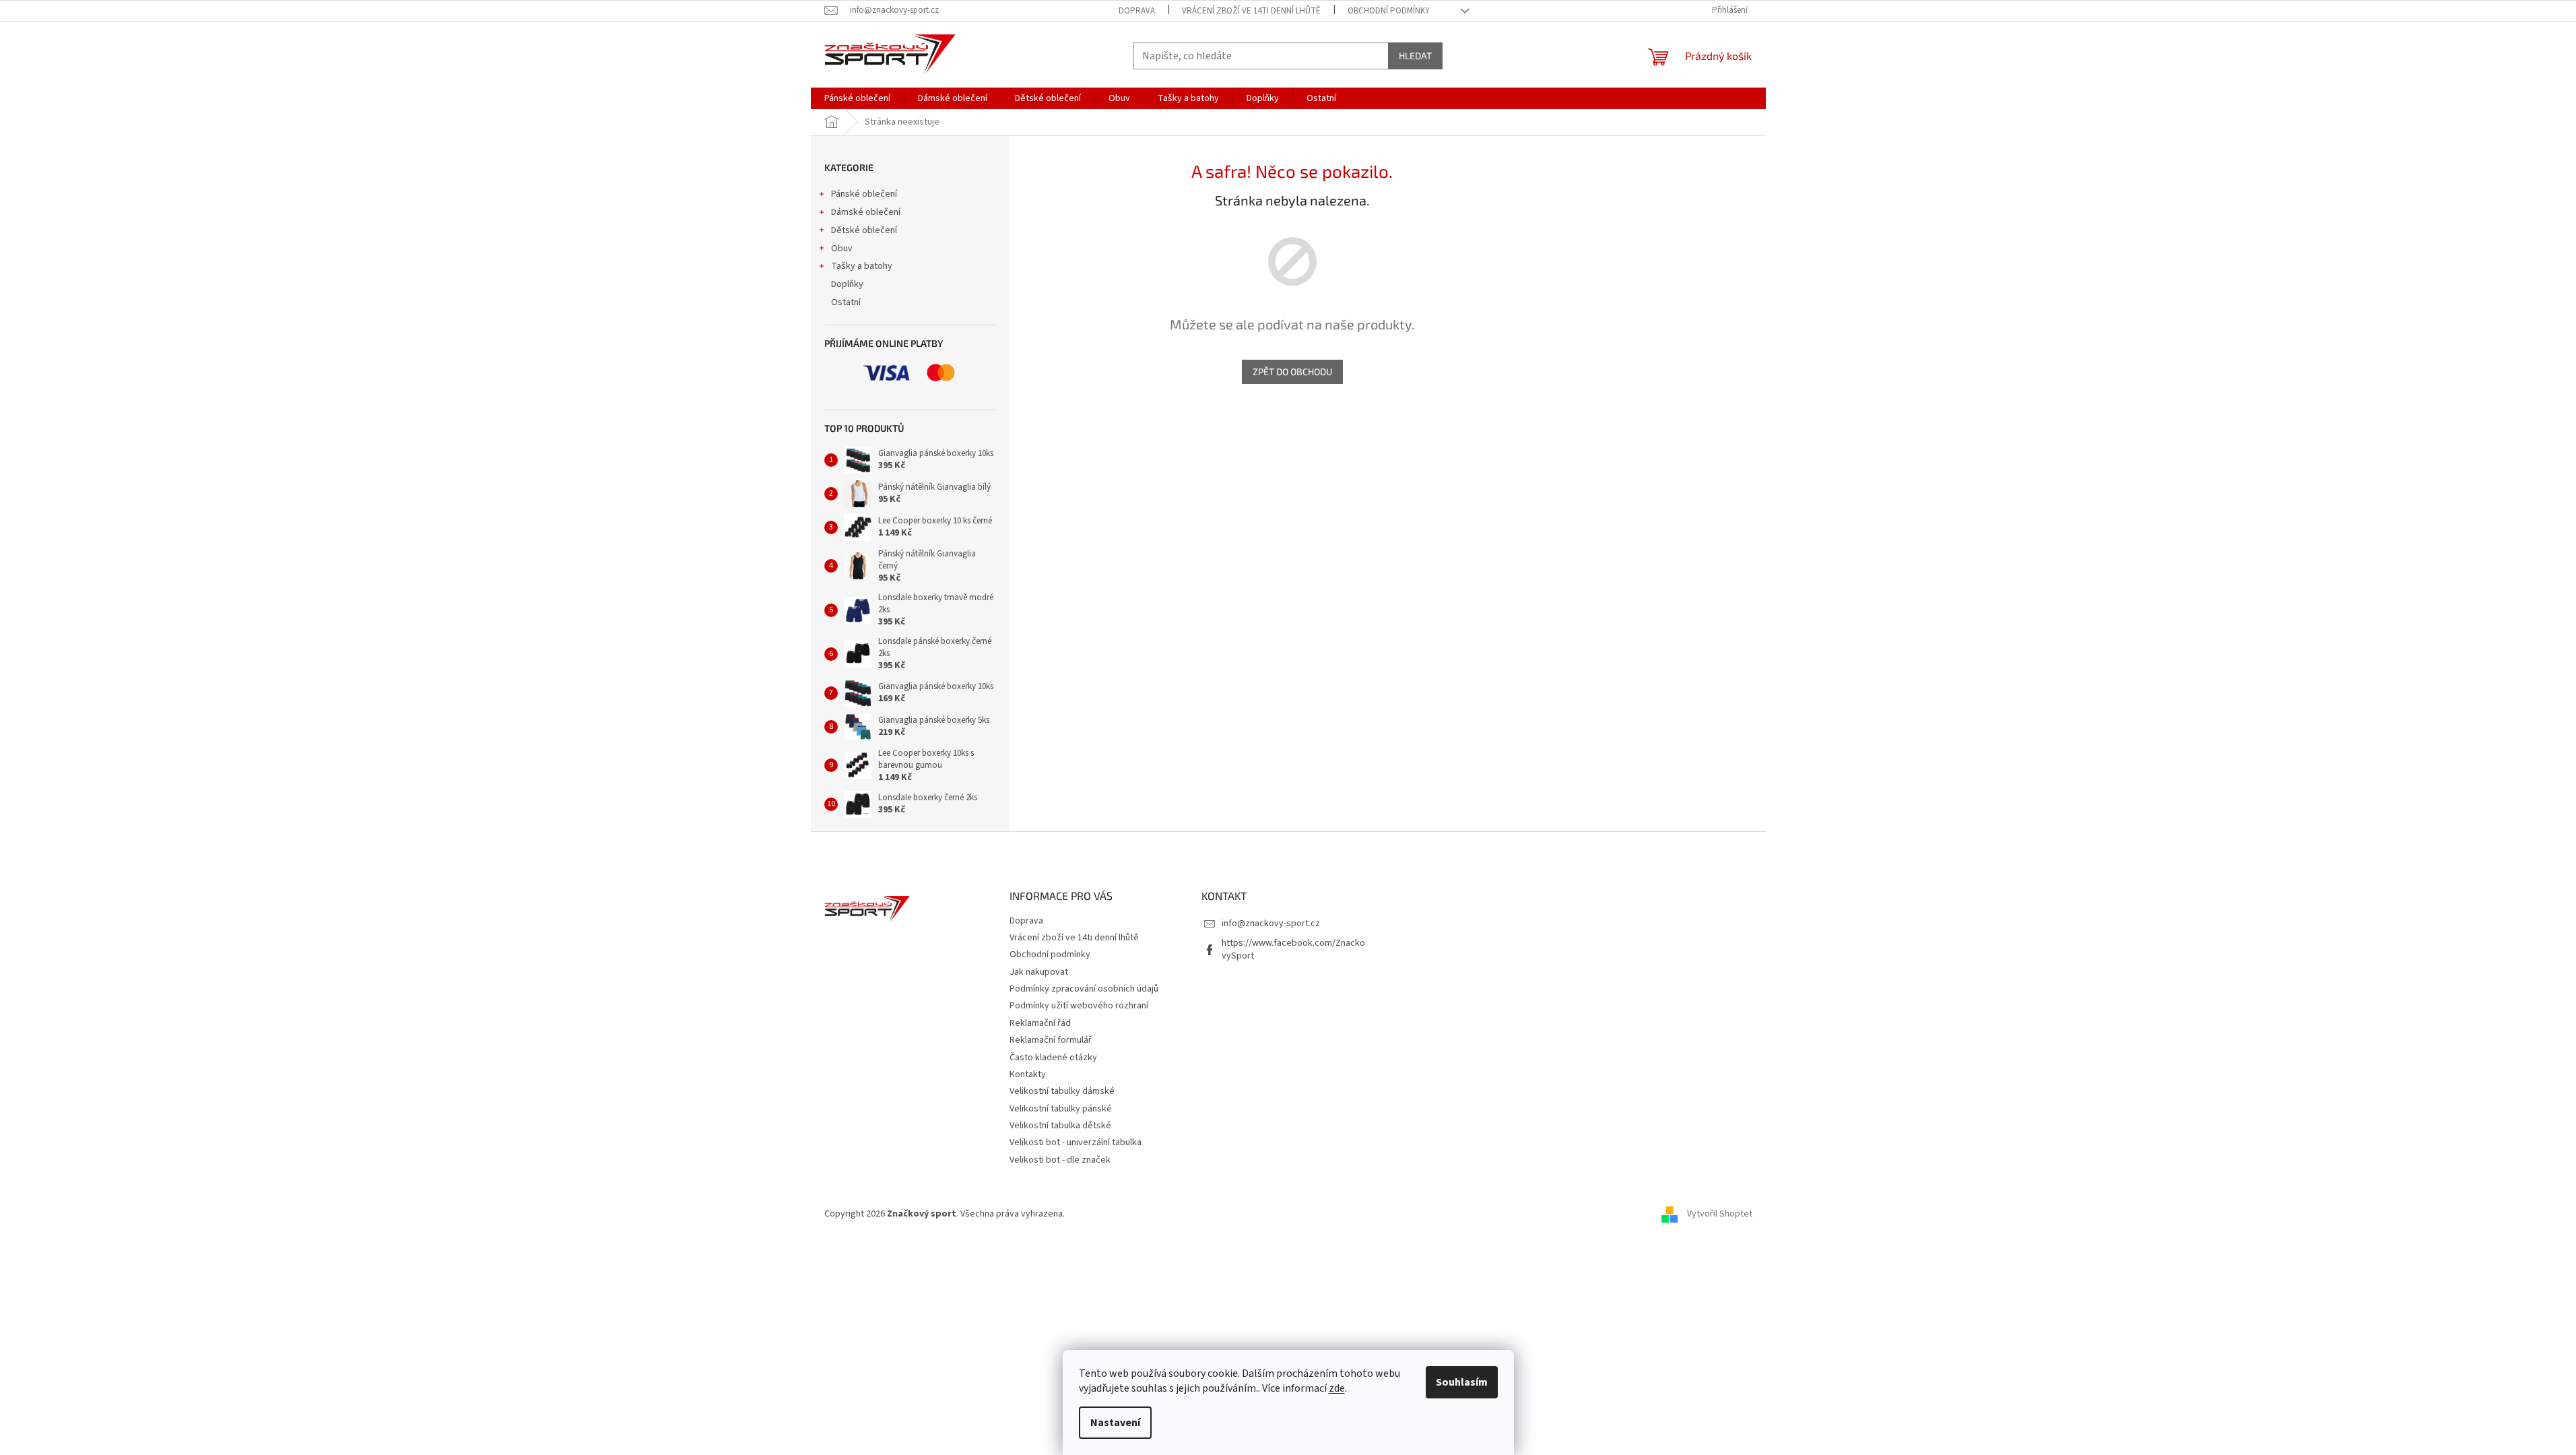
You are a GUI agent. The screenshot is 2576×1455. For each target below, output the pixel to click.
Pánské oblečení (864, 194)
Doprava (1137, 11)
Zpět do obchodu (1292, 371)
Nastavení (1115, 1423)
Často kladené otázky (1053, 1058)
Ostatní (846, 302)
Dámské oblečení (866, 212)
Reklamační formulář (1051, 1040)
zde (1337, 1388)
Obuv (842, 249)
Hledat (1415, 56)
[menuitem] (857, 98)
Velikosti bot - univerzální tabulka (1076, 1142)
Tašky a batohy (862, 266)
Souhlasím (1462, 1382)
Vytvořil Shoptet (1720, 1214)
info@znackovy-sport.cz (1271, 924)
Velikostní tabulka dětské (1060, 1126)
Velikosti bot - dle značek (1060, 1160)
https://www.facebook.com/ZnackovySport (1293, 949)
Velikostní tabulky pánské (1061, 1109)
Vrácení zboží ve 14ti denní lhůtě (1251, 11)
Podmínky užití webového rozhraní (1079, 1006)
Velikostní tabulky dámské (1062, 1091)
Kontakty (1028, 1074)
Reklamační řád (1040, 1023)
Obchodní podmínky (1389, 11)
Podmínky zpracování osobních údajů (1084, 989)
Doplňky (847, 284)
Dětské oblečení (864, 230)
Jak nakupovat (1039, 972)
